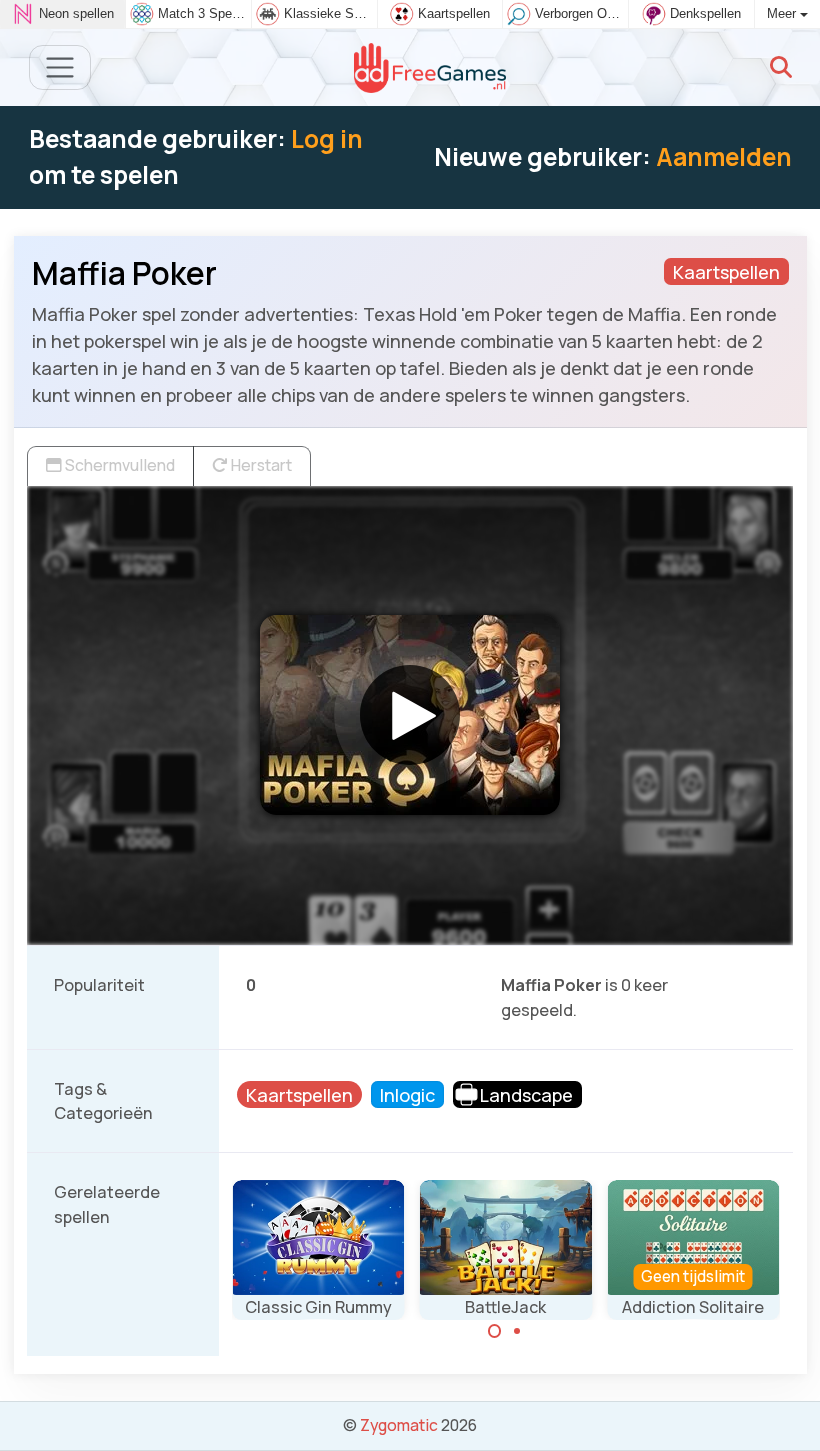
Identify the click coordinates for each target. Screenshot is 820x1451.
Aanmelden (724, 156)
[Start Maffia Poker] (410, 715)
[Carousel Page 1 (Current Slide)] (495, 1331)
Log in (327, 138)
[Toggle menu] (60, 67)
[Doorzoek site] (781, 67)
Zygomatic (399, 1425)
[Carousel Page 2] (517, 1331)
